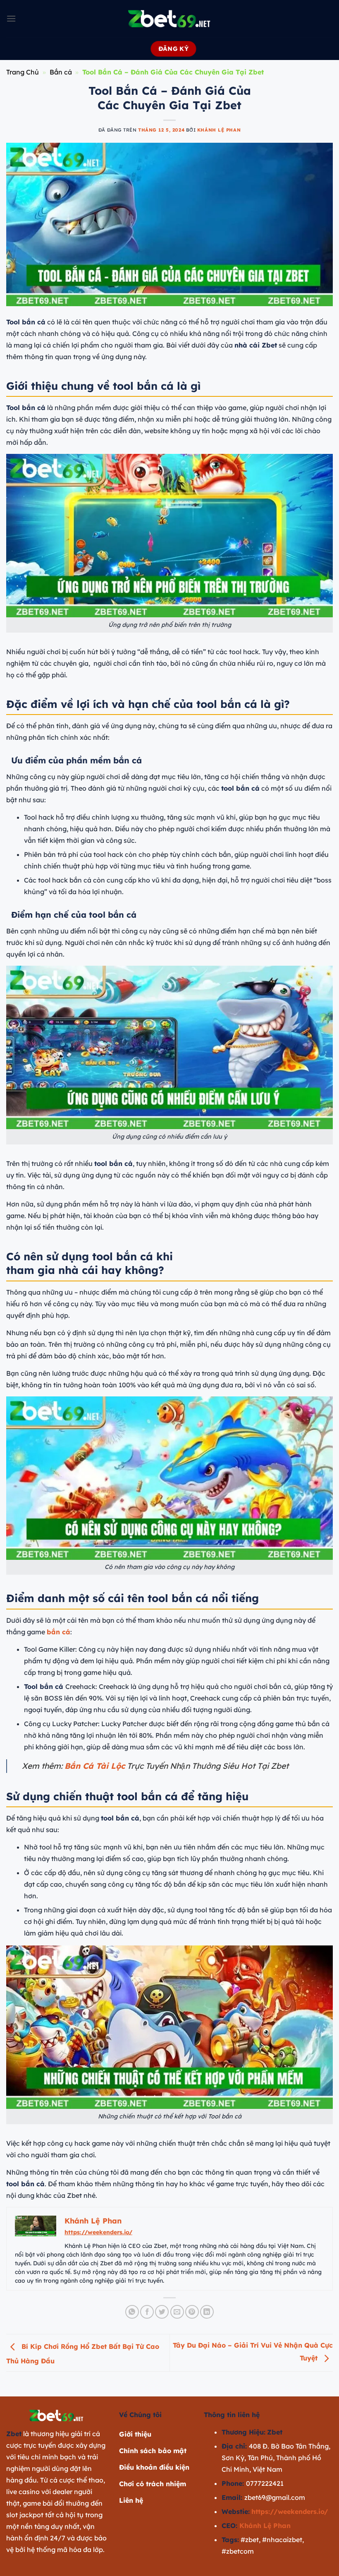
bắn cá (58, 1632)
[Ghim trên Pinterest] (192, 2312)
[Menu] (11, 18)
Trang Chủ (23, 72)
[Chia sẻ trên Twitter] (162, 2312)
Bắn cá (61, 72)
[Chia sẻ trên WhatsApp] (132, 2312)
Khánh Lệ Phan (219, 130)
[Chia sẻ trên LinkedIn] (207, 2312)
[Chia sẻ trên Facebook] (147, 2312)
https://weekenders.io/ (98, 2232)
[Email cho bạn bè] (177, 2312)
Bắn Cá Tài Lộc (95, 1766)
